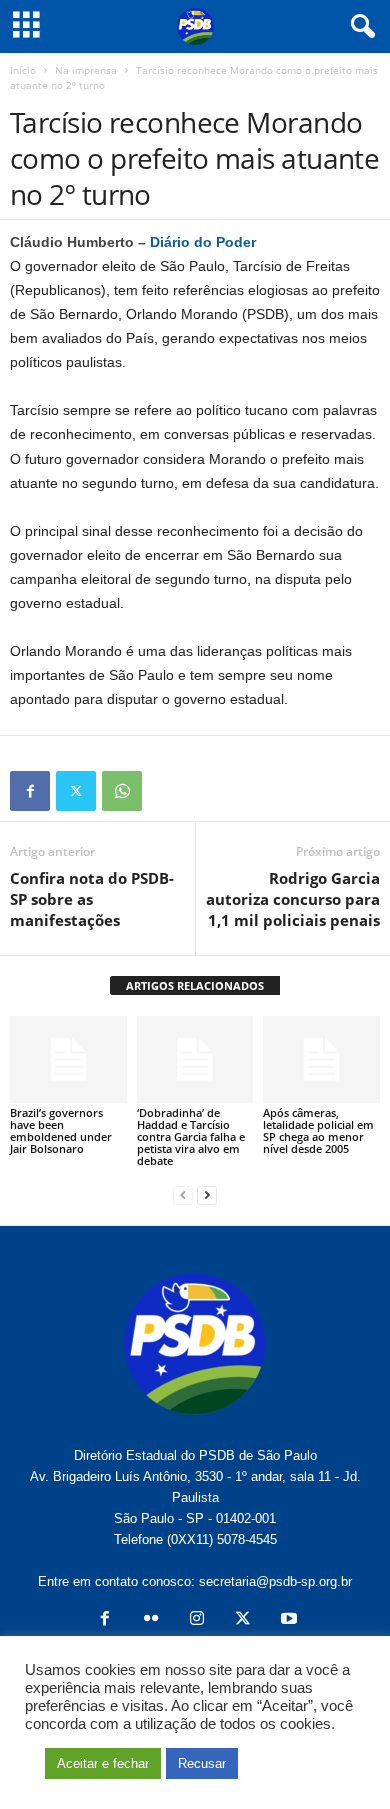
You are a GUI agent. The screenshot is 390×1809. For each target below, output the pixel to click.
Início (23, 70)
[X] (76, 791)
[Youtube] (287, 1620)
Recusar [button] (202, 1763)
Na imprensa (86, 70)
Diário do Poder (205, 242)
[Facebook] (30, 791)
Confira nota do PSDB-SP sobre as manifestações (92, 899)
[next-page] (207, 1194)
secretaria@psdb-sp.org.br (275, 1581)
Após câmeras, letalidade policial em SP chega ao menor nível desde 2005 (318, 1130)
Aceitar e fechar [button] (103, 1763)
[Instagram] (197, 1620)
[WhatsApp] (122, 791)
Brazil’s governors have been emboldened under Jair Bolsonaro (61, 1130)
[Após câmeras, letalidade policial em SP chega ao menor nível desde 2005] (321, 1059)
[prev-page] (183, 1194)
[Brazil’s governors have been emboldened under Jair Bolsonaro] (68, 1059)
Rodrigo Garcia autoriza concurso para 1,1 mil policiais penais (293, 899)
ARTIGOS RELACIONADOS (195, 985)
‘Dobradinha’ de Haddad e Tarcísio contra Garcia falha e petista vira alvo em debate (191, 1136)
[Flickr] (151, 1620)
